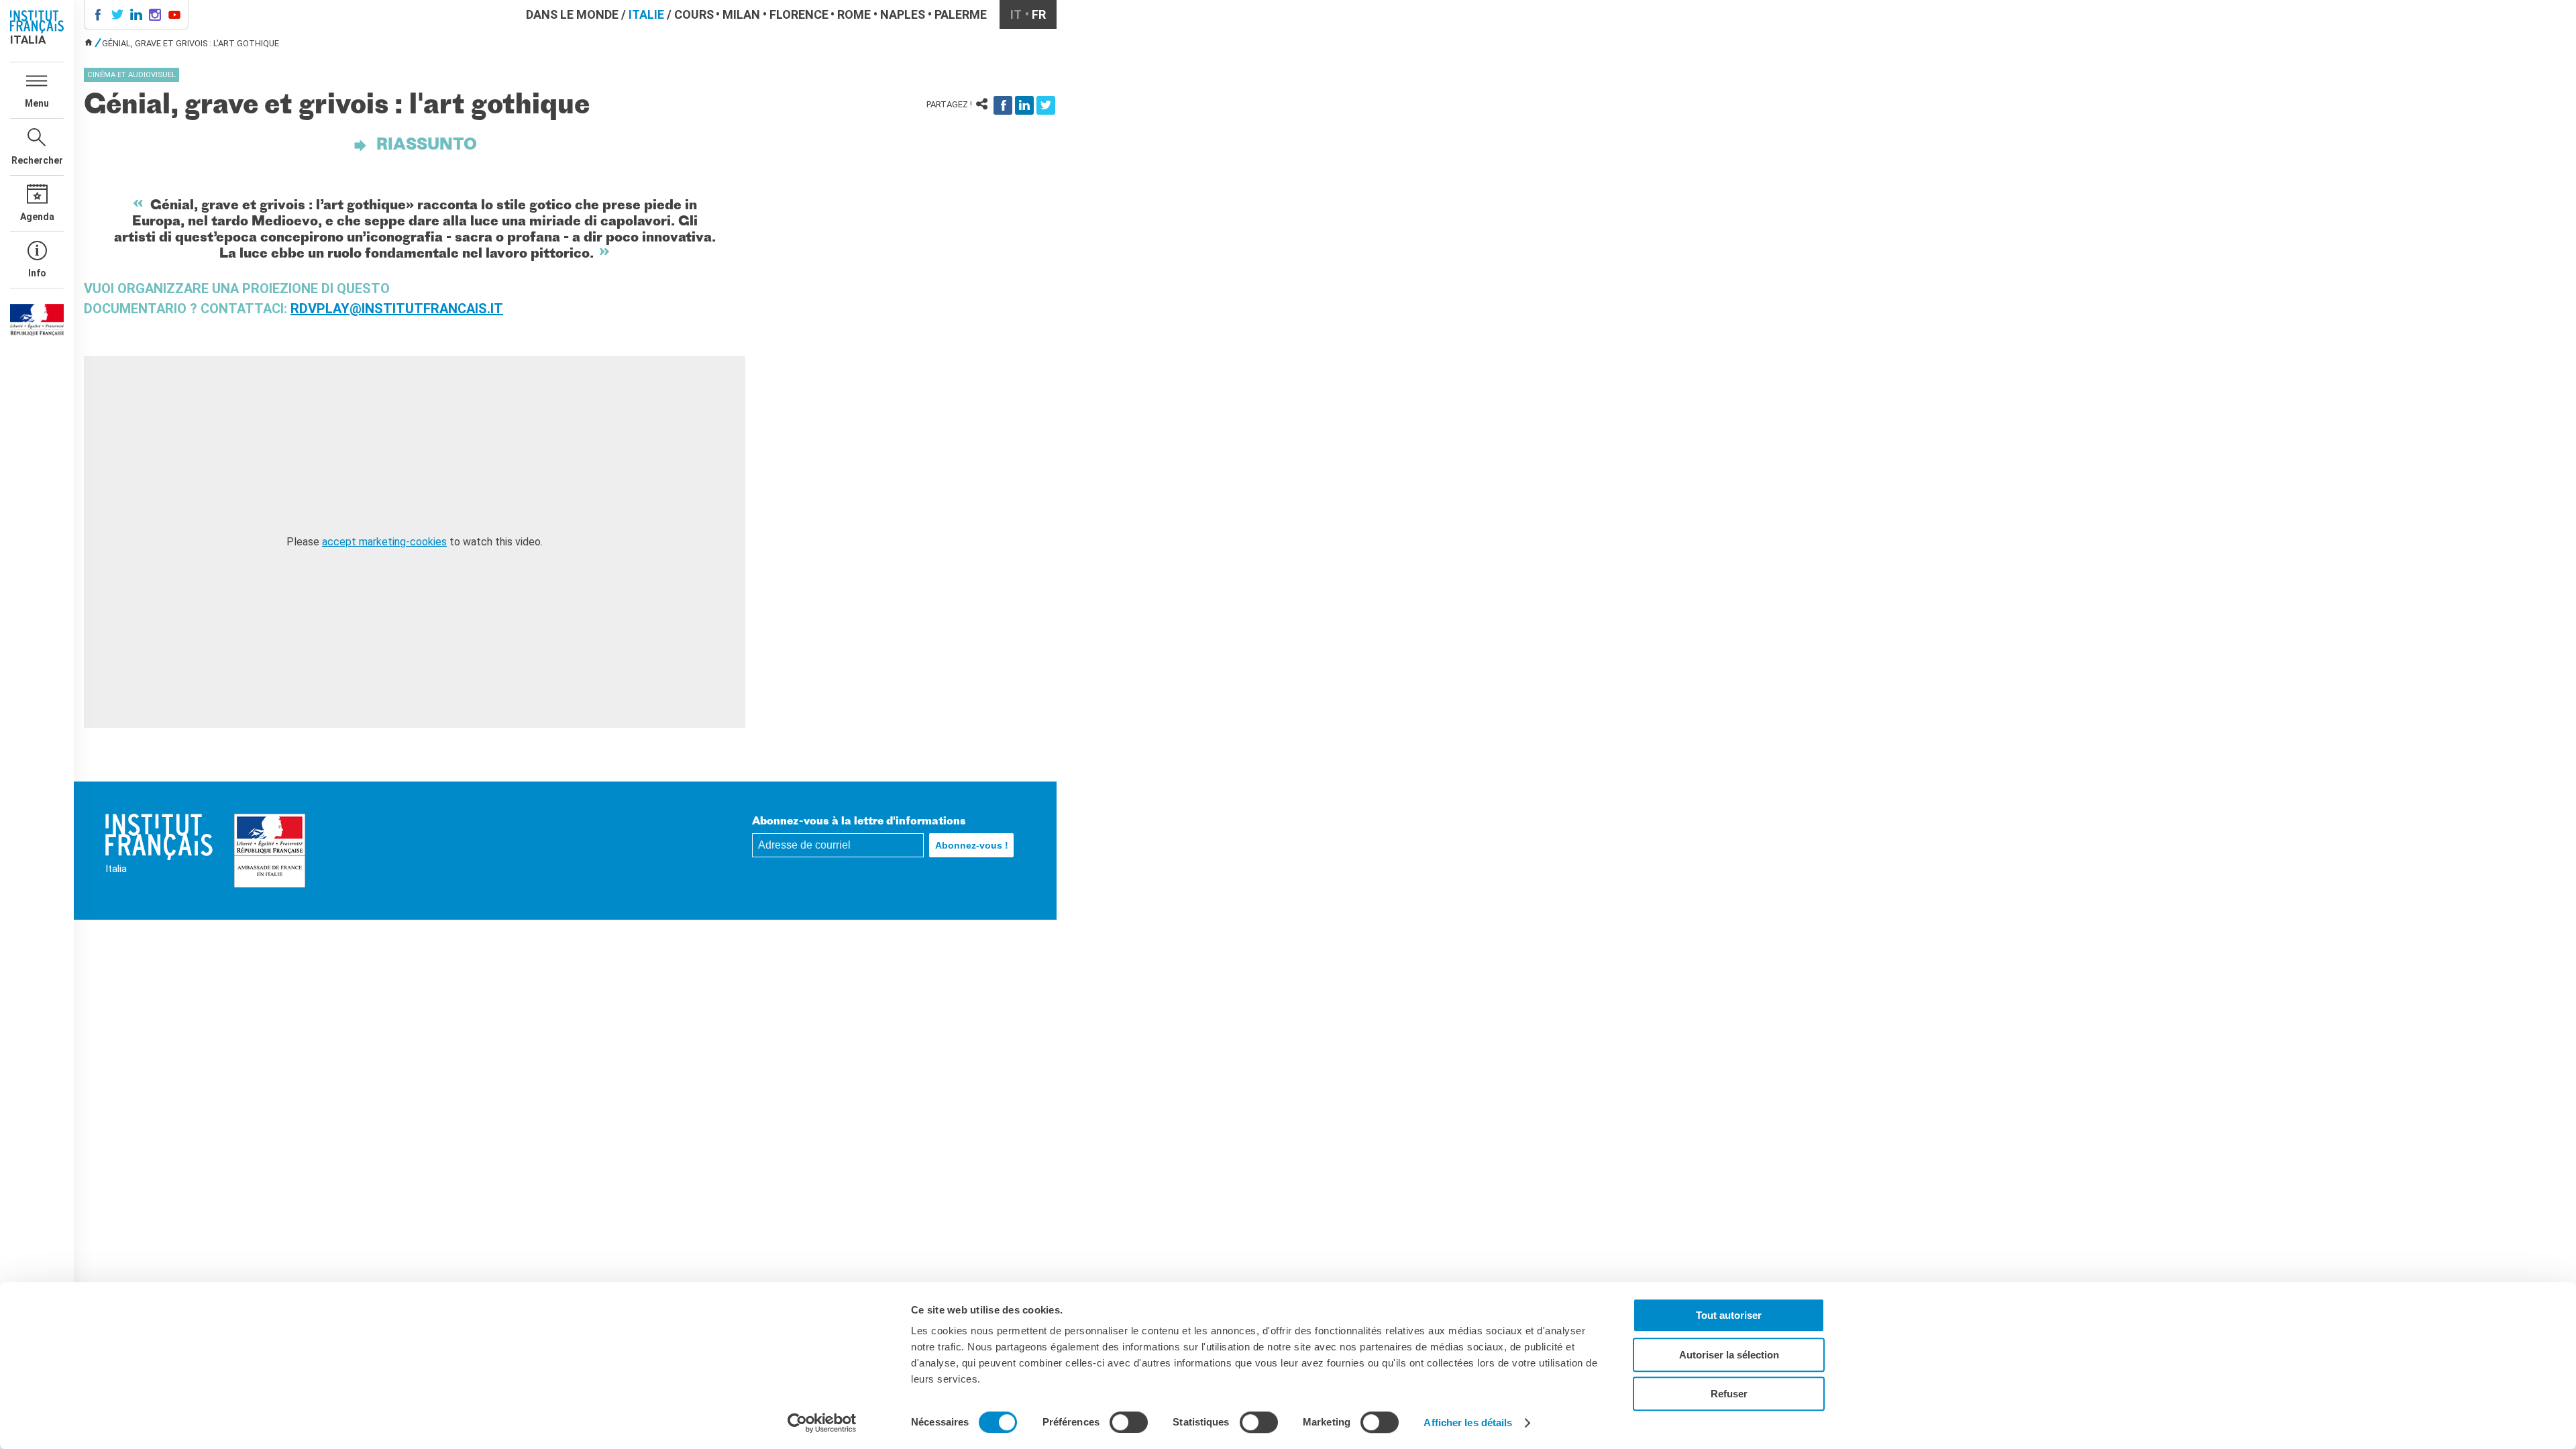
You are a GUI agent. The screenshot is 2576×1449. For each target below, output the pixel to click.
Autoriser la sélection (1729, 1355)
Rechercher (37, 160)
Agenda (37, 217)
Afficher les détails (1468, 1423)
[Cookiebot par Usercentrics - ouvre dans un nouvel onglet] (822, 1423)
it (1016, 14)
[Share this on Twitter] (1046, 105)
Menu (37, 103)
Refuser (1729, 1394)
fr (1039, 14)
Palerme (961, 14)
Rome (854, 14)
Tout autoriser (1729, 1315)
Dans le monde (572, 14)
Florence (799, 14)
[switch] (1129, 1422)
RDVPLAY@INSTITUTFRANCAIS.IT (397, 309)
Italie (646, 14)
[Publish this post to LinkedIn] (1024, 105)
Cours (694, 14)
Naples (903, 14)
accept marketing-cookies (384, 542)
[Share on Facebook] (1003, 105)
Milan (741, 14)
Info (37, 273)
